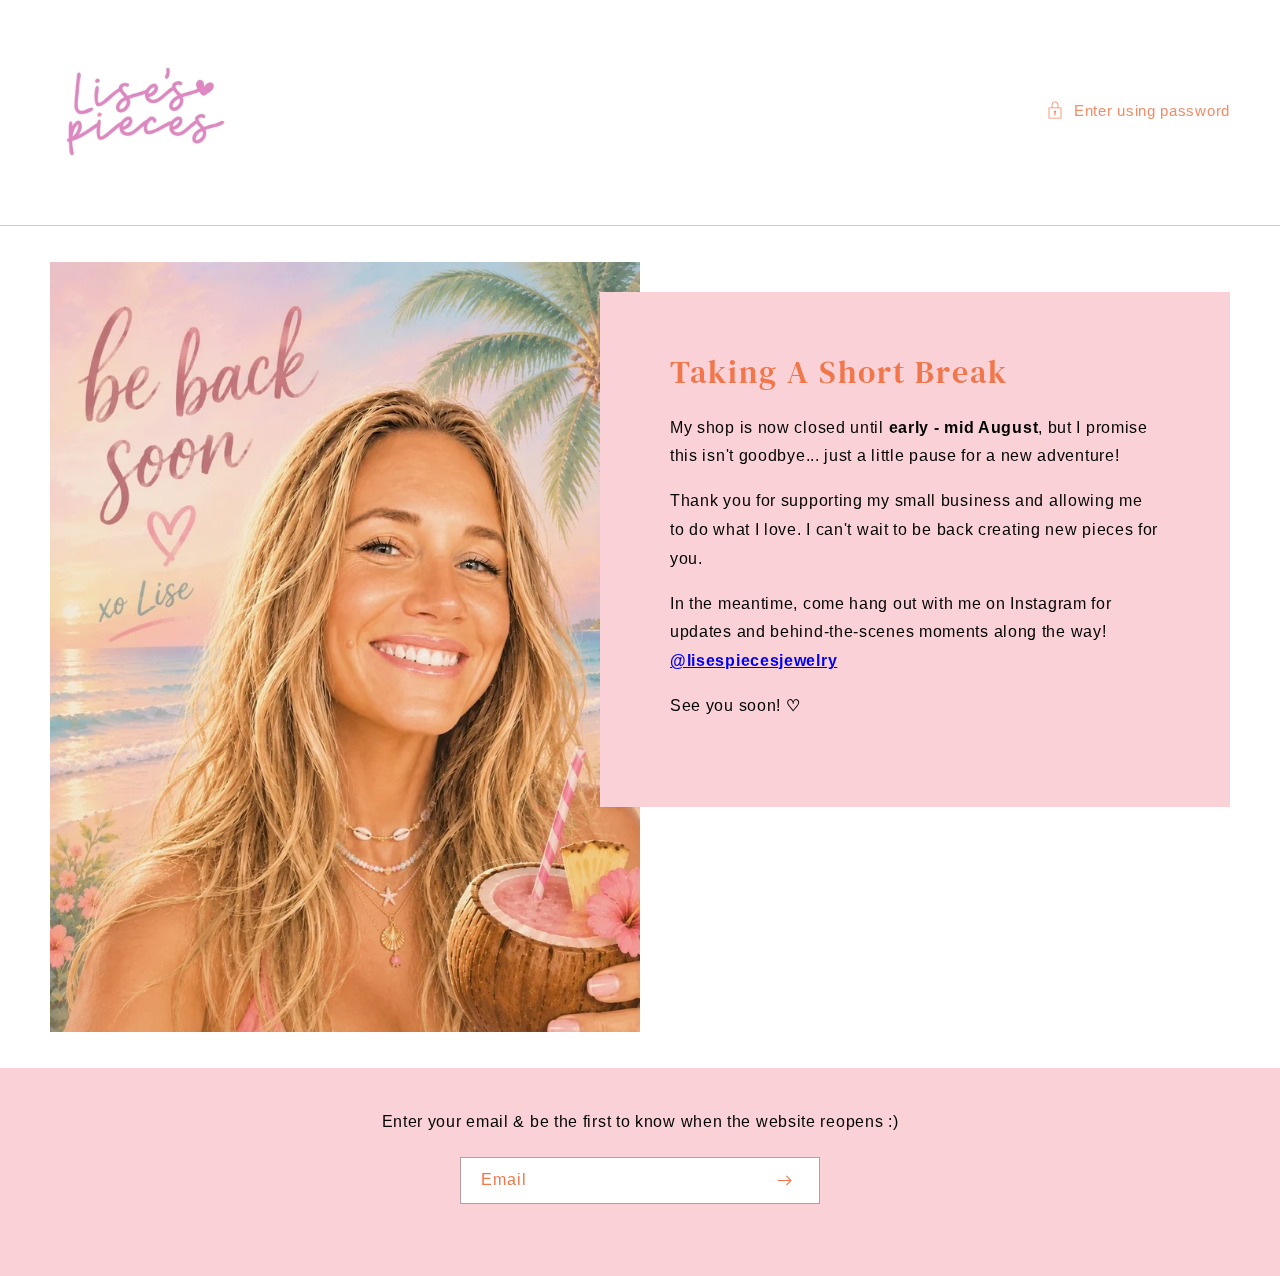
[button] (1138, 110)
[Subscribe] (784, 1180)
